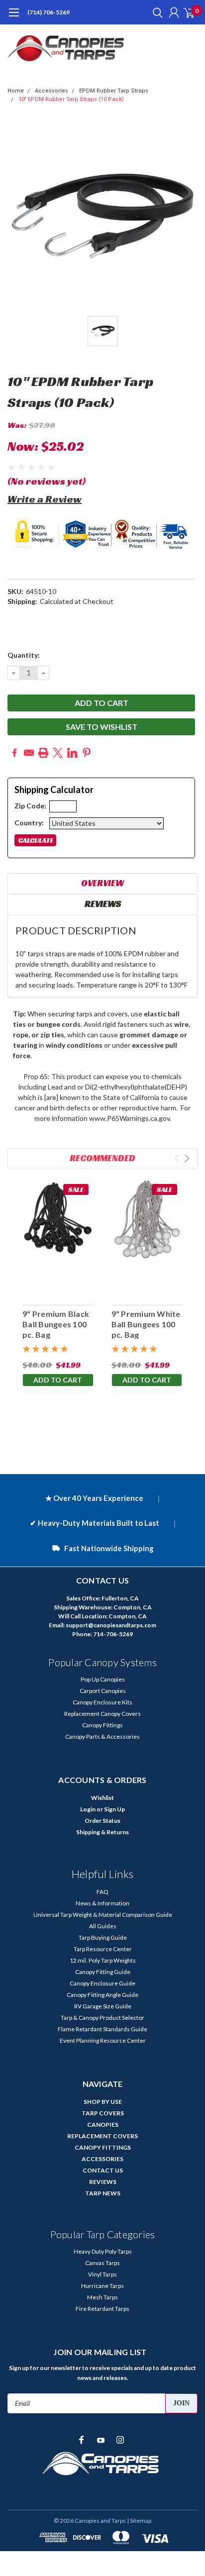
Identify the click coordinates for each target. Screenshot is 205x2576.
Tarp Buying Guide (103, 1937)
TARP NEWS (103, 2193)
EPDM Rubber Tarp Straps (114, 91)
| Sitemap (139, 2521)
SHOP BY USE (103, 2102)
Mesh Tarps (102, 2297)
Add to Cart (58, 1380)
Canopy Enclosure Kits (102, 1702)
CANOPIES (103, 2125)
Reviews (103, 904)
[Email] (29, 753)
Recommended (102, 1158)
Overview (102, 883)
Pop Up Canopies (103, 1679)
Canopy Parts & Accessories (102, 1736)
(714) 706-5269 (49, 12)
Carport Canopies (103, 1691)
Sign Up (114, 1809)
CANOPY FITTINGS (103, 2147)
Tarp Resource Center (103, 1949)
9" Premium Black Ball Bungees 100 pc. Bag (56, 1324)
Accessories (51, 91)
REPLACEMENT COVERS (102, 2136)
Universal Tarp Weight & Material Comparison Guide (103, 1915)
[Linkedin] (72, 753)
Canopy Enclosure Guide (102, 1983)
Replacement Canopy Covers (102, 1714)
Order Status (102, 1821)
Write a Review (45, 499)
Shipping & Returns (102, 1832)
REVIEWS (103, 2182)
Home (16, 91)
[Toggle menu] (14, 17)
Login (88, 1809)
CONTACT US (103, 2170)
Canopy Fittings (102, 1725)
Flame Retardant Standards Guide (102, 2029)
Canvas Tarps (102, 2263)
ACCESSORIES (102, 2159)
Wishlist (102, 1798)
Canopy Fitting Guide (103, 1972)
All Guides (103, 1926)
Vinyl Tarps (102, 2274)
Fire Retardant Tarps (102, 2309)
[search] (155, 12)
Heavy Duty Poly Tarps (103, 2251)
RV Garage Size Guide (103, 2006)
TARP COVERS (103, 2113)
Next (187, 1158)
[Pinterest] (87, 753)
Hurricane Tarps (102, 2286)
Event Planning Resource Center (103, 2040)
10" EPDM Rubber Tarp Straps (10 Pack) (71, 99)
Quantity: (24, 655)
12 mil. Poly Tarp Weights (103, 1960)
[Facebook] (14, 753)
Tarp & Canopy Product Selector (102, 2018)
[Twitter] (58, 753)
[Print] (43, 753)
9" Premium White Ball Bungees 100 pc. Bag (146, 1324)
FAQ (102, 1892)
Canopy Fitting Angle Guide (102, 1995)
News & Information (102, 1903)
